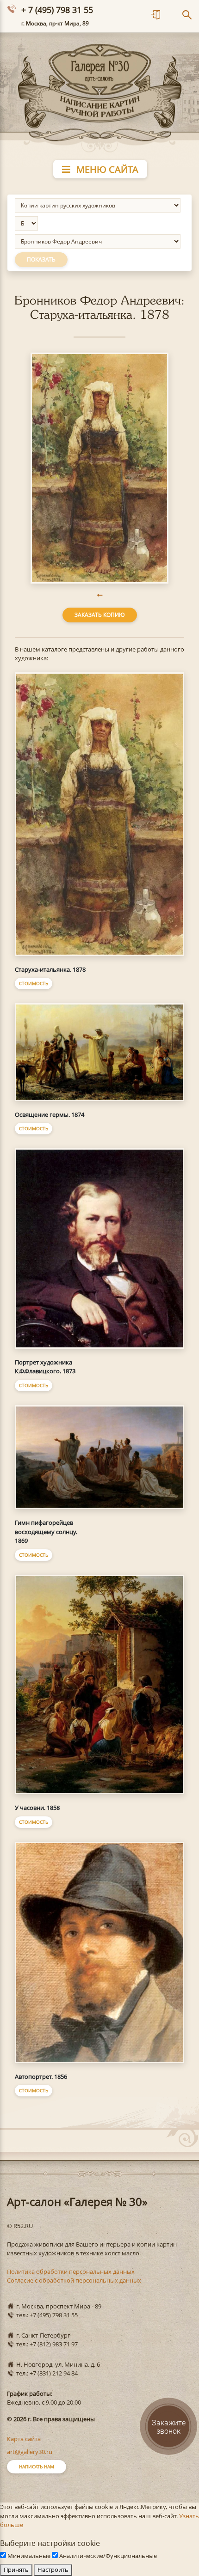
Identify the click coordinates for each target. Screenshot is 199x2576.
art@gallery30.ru (30, 2452)
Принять (16, 2570)
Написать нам (37, 2466)
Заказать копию (100, 615)
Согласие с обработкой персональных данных (74, 2280)
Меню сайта (106, 169)
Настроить (53, 2570)
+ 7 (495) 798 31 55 (57, 10)
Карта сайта (24, 2439)
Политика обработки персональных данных (71, 2272)
